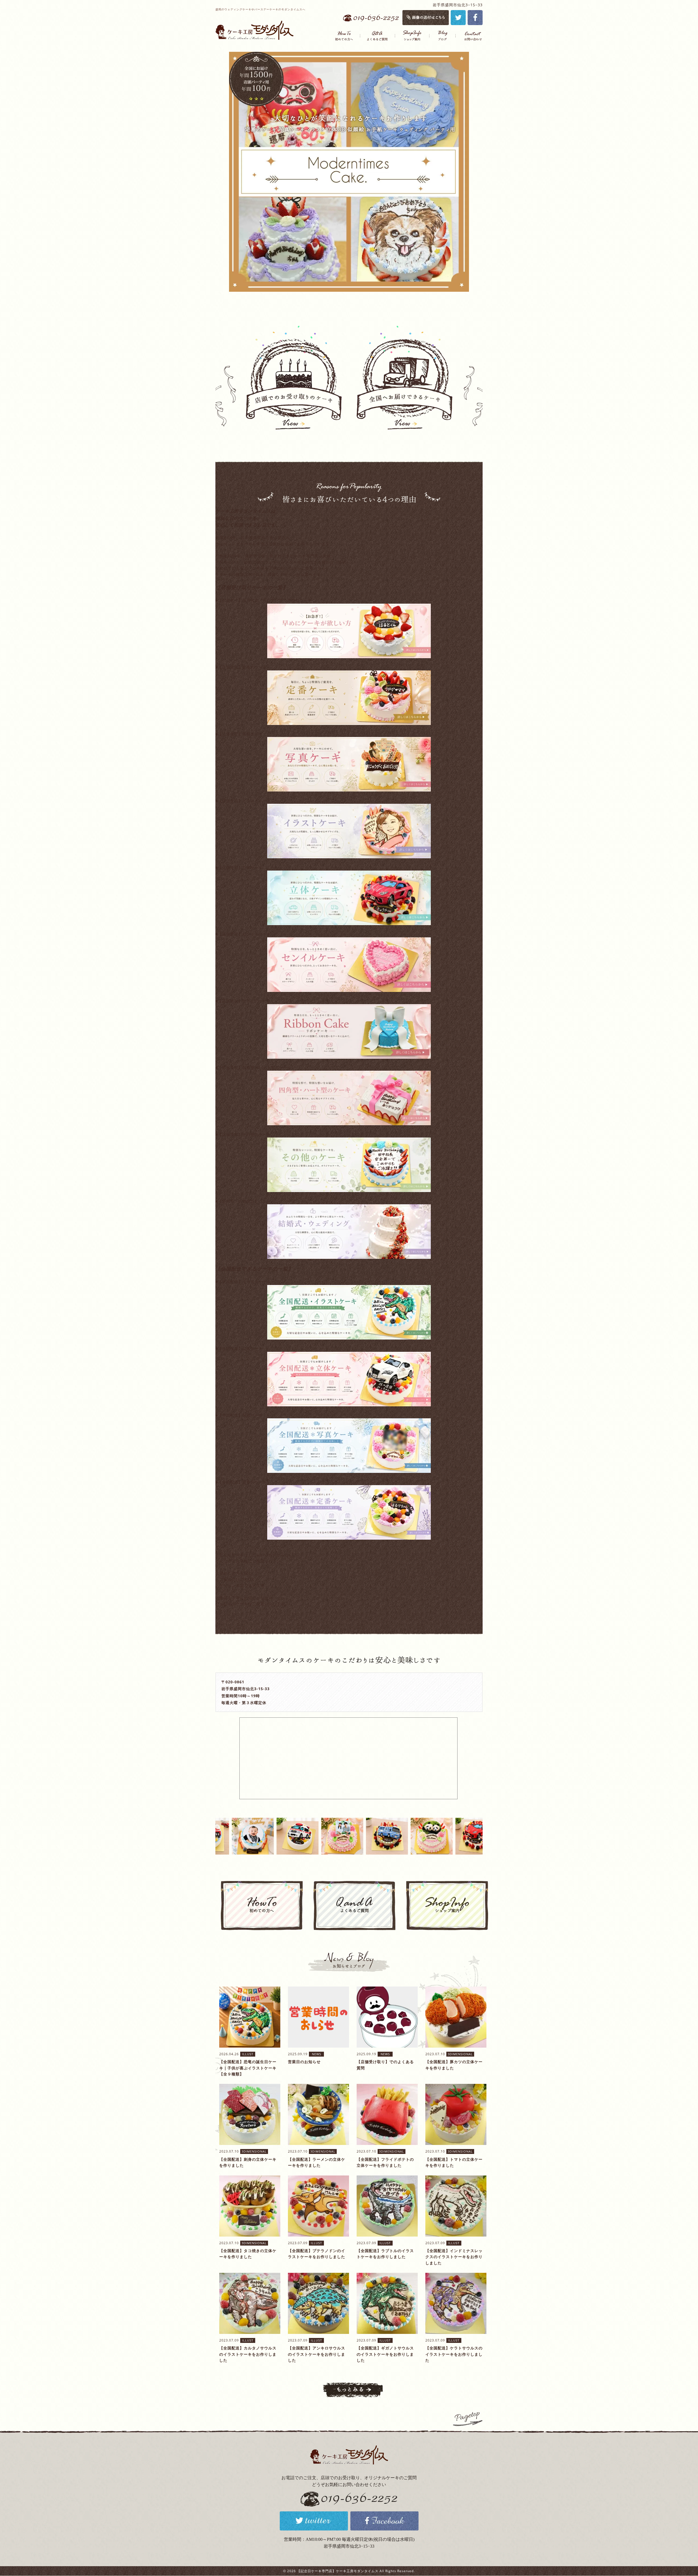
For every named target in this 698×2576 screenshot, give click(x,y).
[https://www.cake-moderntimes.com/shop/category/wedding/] (349, 1232)
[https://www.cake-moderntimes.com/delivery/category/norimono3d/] (349, 1379)
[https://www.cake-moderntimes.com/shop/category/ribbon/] (349, 1031)
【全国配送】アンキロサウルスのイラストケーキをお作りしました (317, 2354)
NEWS (317, 2054)
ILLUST (248, 2054)
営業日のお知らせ (304, 2062)
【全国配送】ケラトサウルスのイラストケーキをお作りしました (454, 2354)
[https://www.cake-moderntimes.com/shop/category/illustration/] (349, 831)
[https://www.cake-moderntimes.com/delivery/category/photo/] (349, 1446)
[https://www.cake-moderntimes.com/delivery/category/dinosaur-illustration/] (349, 1312)
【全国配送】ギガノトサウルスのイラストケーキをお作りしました (385, 2354)
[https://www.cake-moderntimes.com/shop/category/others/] (349, 1165)
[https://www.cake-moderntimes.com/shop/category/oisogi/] (349, 631)
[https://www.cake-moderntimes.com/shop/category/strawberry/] (349, 698)
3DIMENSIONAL (460, 2054)
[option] (349, 172)
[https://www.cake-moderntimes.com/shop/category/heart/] (349, 1098)
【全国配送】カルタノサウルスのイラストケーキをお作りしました (248, 2354)
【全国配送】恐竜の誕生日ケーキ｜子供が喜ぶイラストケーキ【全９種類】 (248, 2068)
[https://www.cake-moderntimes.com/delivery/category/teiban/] (349, 1512)
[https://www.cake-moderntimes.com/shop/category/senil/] (349, 965)
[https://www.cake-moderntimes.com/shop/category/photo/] (349, 764)
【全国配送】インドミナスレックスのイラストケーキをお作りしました (454, 2257)
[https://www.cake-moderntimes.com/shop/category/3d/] (349, 898)
